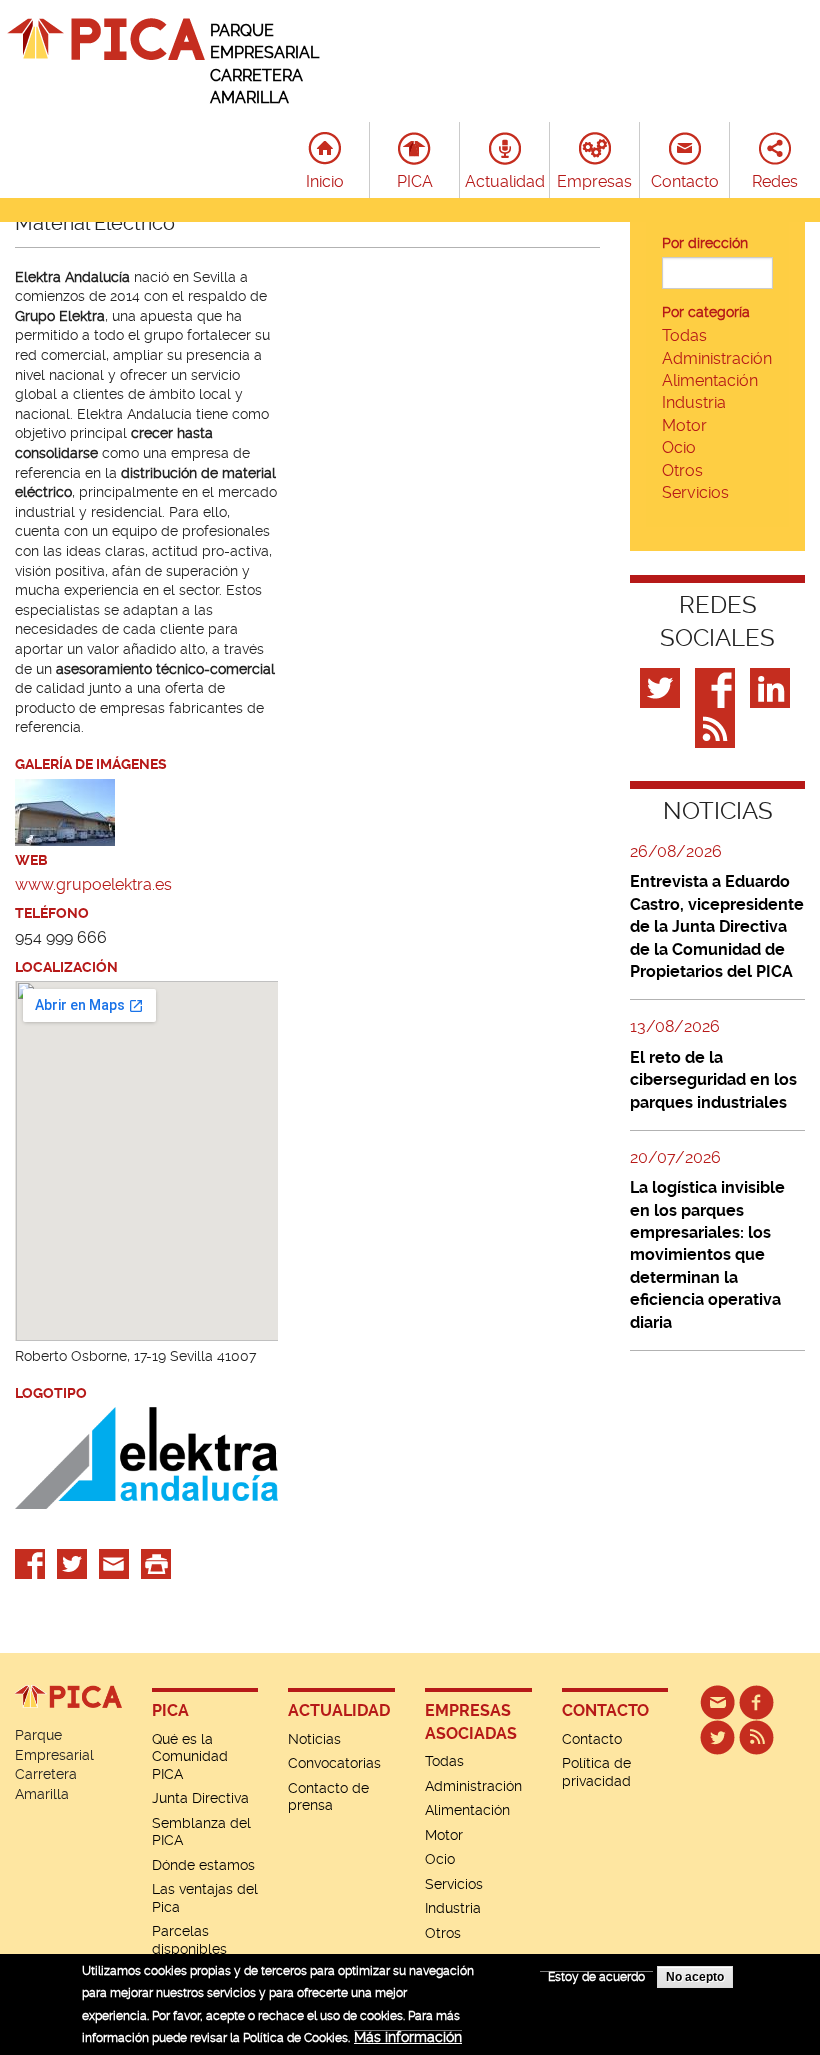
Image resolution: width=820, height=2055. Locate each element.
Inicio (325, 181)
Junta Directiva (200, 1798)
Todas (684, 335)
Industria (694, 402)
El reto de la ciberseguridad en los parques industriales (713, 1080)
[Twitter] (662, 687)
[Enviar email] (717, 1701)
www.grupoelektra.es (93, 884)
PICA (415, 181)
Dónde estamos (203, 1865)
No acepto (695, 1977)
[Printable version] (156, 1562)
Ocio (679, 447)
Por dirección (705, 243)
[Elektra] (65, 810)
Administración (717, 358)
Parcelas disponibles (189, 1940)
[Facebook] (717, 687)
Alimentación (710, 380)
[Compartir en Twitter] (72, 1562)
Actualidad (505, 181)
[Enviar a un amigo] (114, 1562)
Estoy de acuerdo (596, 1977)
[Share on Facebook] (30, 1562)
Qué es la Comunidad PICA (190, 1756)
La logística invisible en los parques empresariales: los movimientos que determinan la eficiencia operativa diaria (707, 1254)
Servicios (695, 492)
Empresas (594, 181)
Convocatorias (334, 1763)
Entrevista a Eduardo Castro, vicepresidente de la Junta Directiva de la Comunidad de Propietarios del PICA (717, 926)
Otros (682, 470)
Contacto (685, 181)
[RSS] (756, 1736)
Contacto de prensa (328, 1797)
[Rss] (717, 727)
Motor (684, 425)
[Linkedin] (772, 687)
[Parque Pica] (717, 1736)
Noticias (314, 1739)
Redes (775, 181)
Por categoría (706, 312)
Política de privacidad (596, 1772)
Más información (408, 2037)
